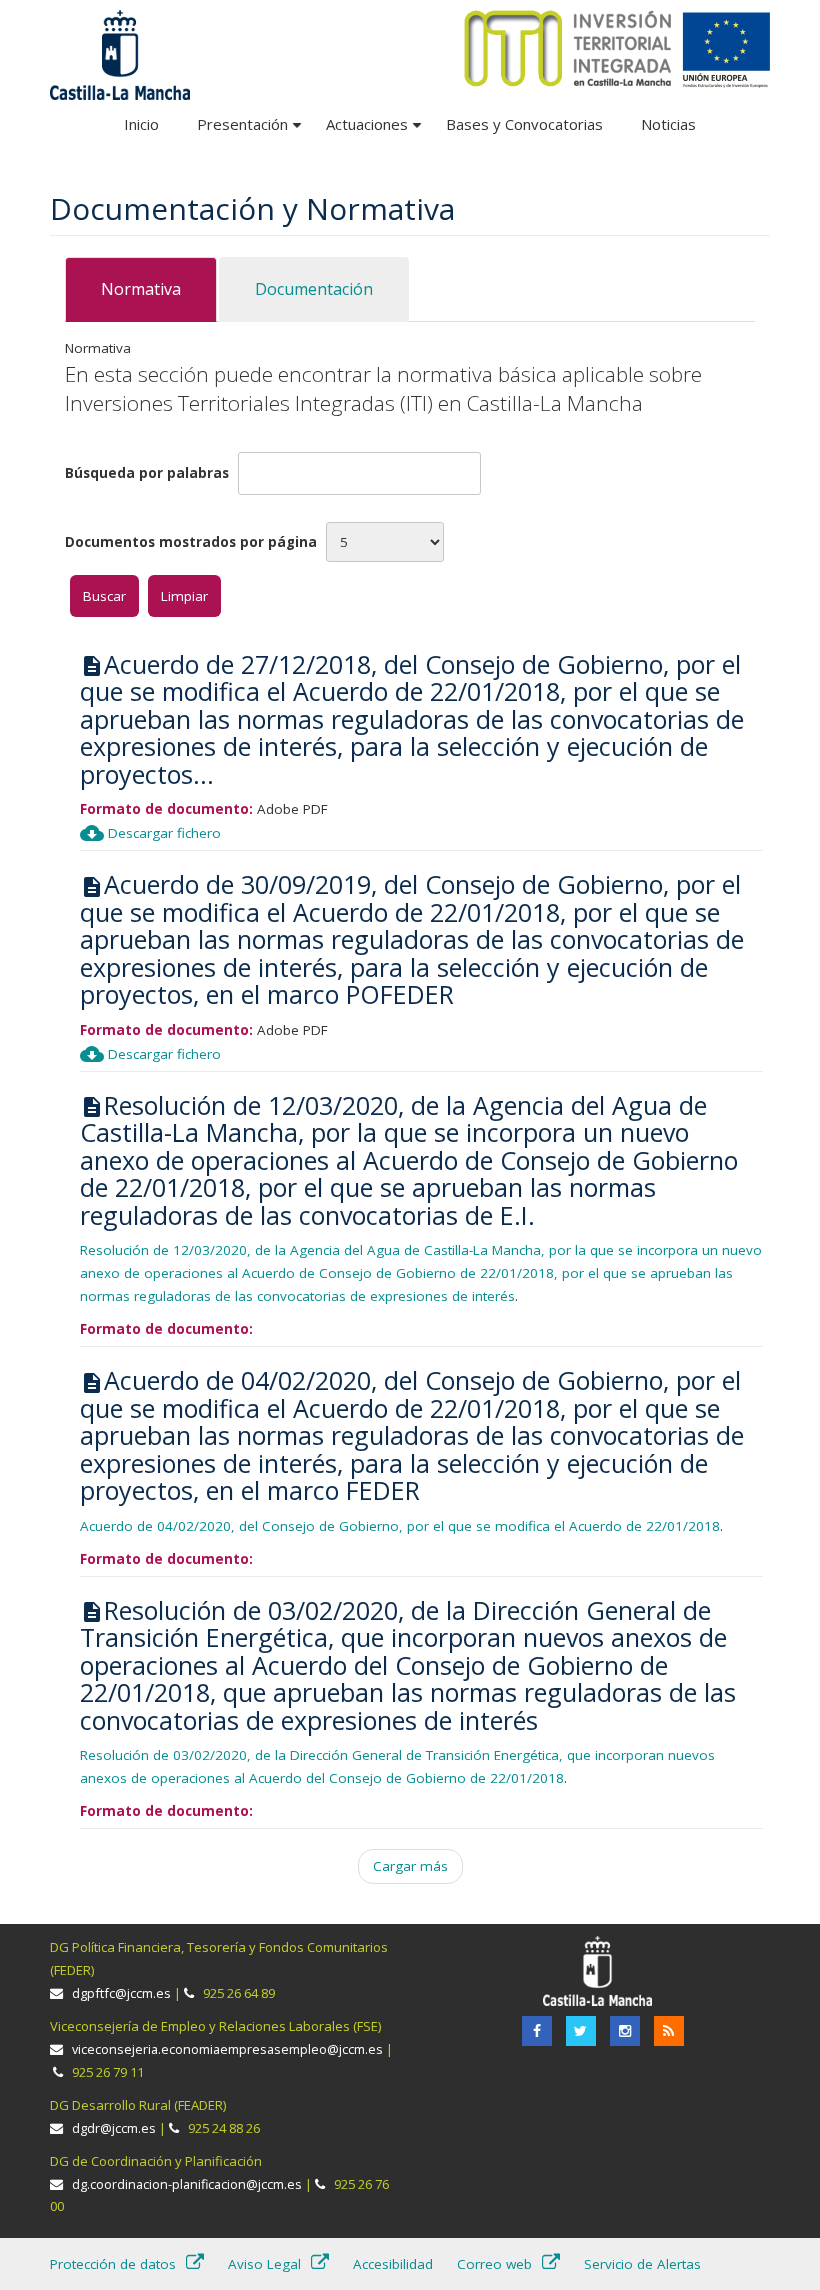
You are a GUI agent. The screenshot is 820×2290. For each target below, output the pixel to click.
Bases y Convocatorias (524, 124)
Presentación (252, 131)
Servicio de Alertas (642, 2264)
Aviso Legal (264, 2264)
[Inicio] (617, 48)
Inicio (141, 124)
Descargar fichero (150, 833)
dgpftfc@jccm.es (121, 1993)
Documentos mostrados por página (191, 542)
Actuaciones (376, 131)
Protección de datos (113, 2264)
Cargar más (410, 1866)
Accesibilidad (393, 2264)
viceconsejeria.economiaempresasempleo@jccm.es (227, 2049)
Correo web (494, 2264)
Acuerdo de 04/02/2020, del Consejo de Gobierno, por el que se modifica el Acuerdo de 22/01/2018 (400, 1526)
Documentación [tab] (314, 289)
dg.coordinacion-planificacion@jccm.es (187, 2184)
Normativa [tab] (141, 289)
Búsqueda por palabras (147, 473)
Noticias (668, 124)
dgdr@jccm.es (114, 2128)
